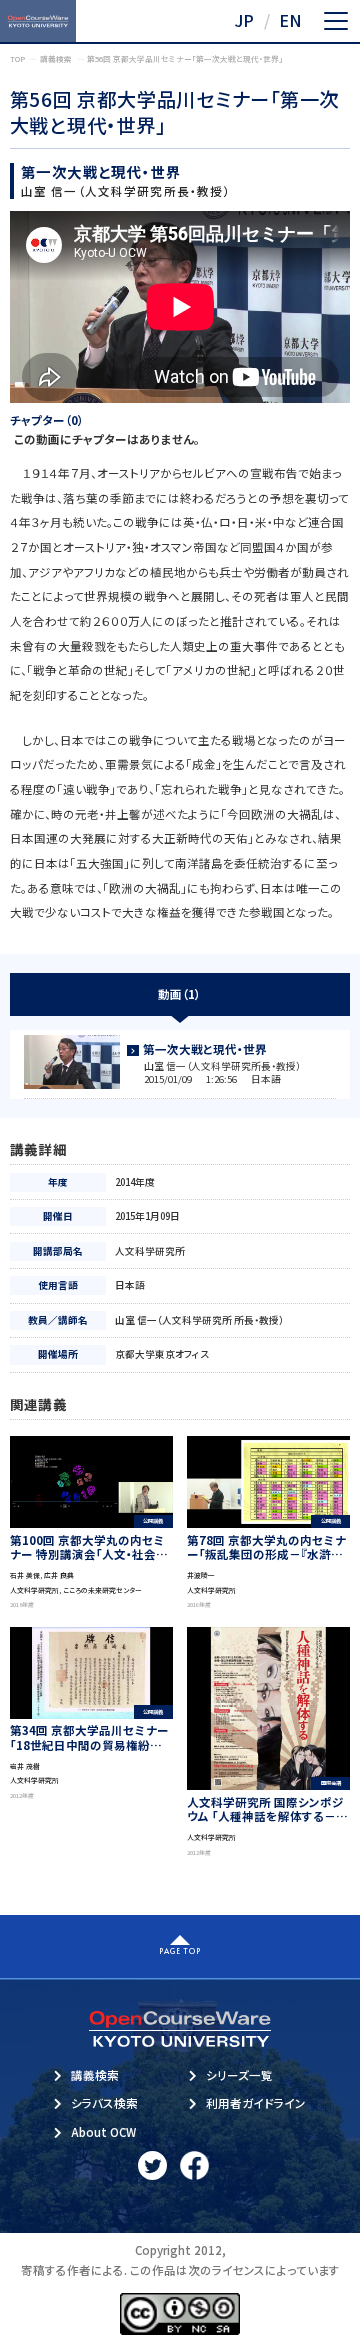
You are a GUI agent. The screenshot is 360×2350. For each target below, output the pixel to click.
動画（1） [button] (179, 994)
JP (244, 20)
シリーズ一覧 (239, 2075)
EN (290, 20)
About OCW (103, 2132)
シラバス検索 (104, 2103)
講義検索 (95, 2075)
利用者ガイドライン (256, 2103)
